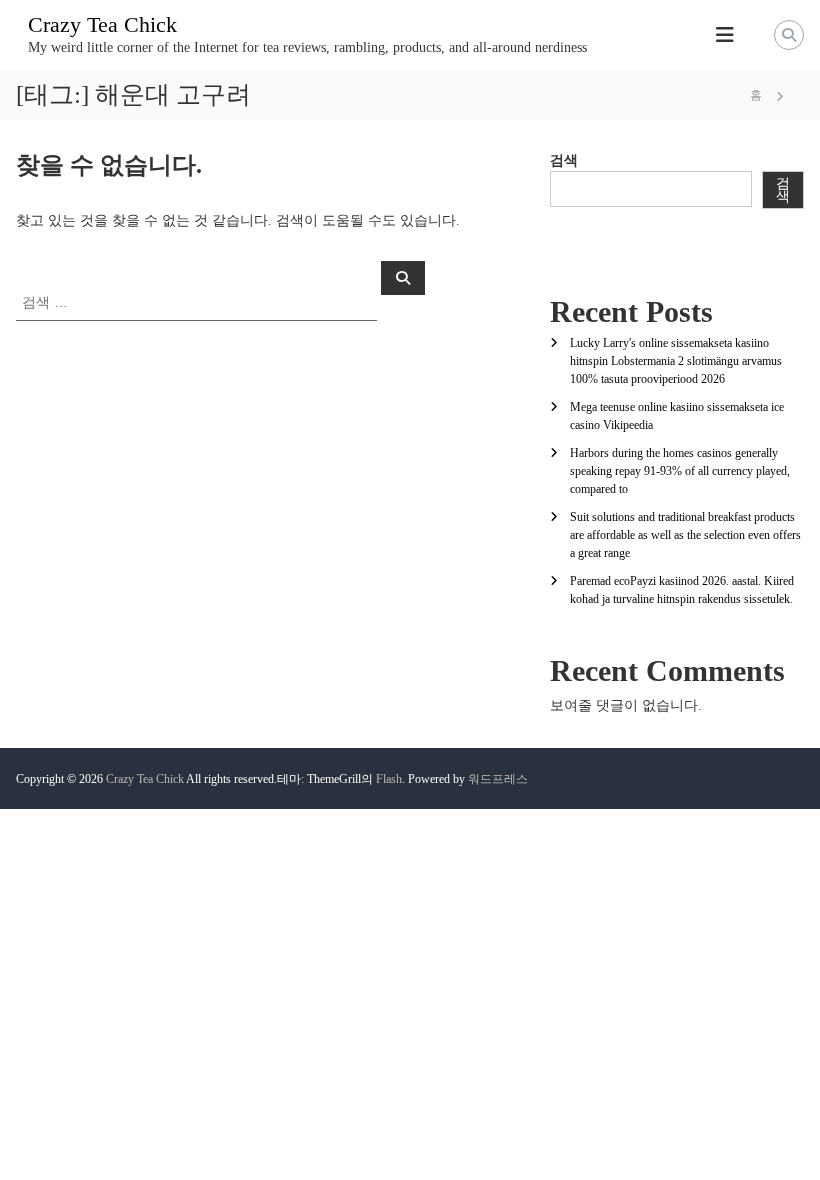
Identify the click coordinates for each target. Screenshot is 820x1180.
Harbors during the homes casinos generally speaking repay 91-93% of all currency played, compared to (680, 471)
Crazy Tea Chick (102, 24)
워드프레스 (498, 779)
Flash (389, 779)
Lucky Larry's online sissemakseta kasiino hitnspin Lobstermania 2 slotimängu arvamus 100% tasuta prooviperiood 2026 (676, 361)
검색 (564, 160)
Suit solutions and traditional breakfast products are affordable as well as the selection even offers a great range (685, 535)
